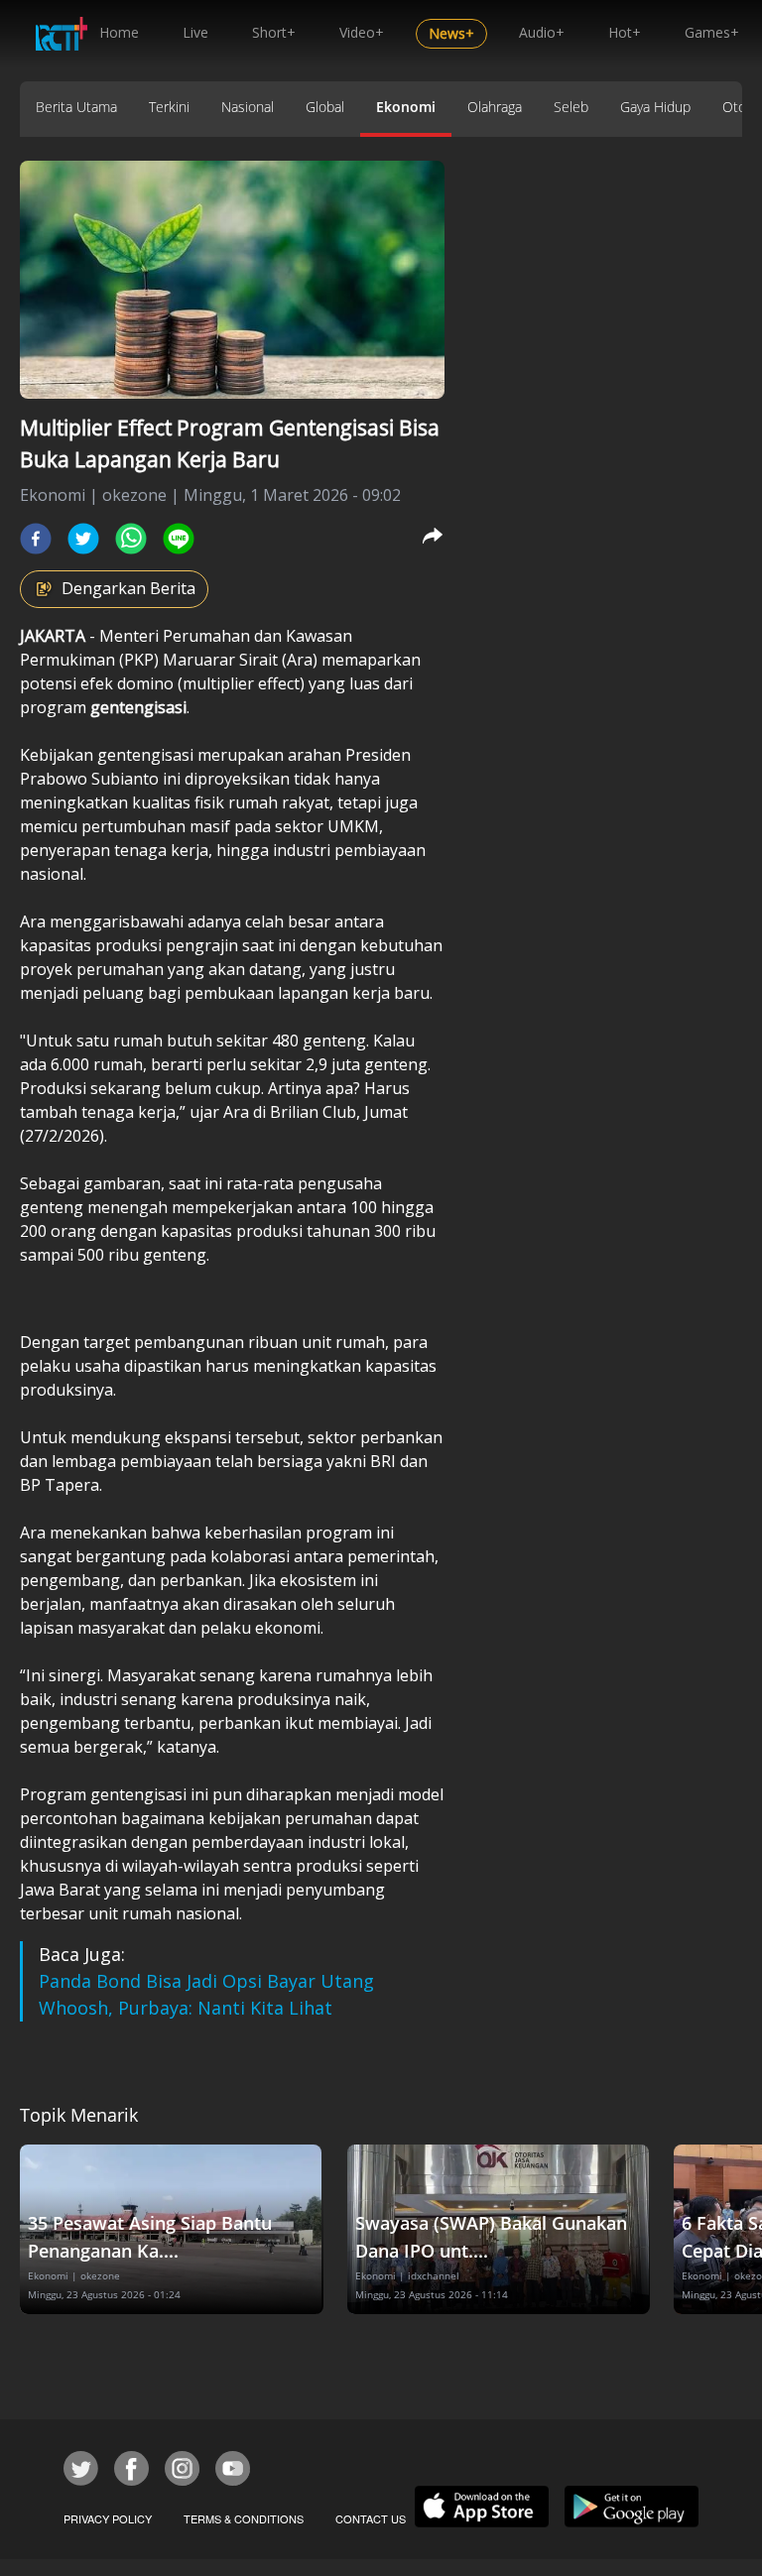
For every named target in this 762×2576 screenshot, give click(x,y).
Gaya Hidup (655, 107)
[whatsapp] (131, 539)
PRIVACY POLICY (108, 2518)
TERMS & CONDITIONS (244, 2518)
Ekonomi (406, 107)
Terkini (169, 107)
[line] (179, 539)
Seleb (571, 107)
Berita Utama (76, 107)
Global (325, 107)
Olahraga (495, 107)
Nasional (248, 107)
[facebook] (36, 539)
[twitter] (83, 539)
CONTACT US (371, 2518)
